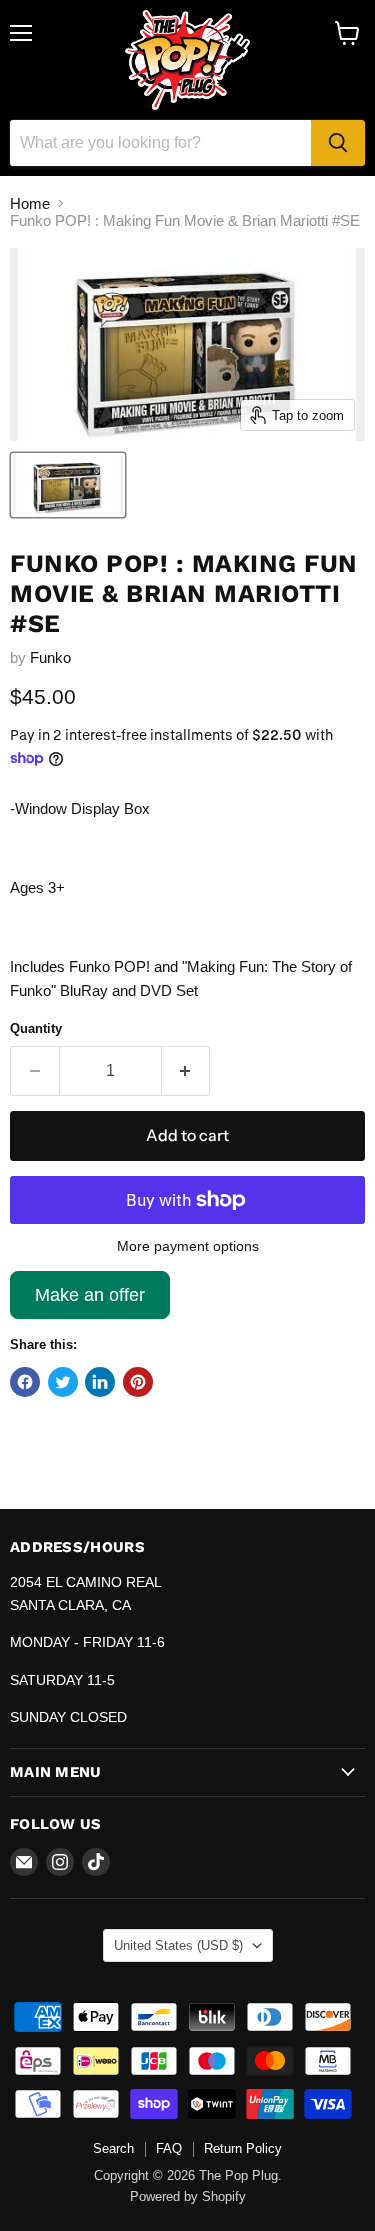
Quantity (36, 1028)
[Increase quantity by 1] (186, 1071)
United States (178, 1945)
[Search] (338, 143)
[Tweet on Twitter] (63, 1382)
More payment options (188, 1246)
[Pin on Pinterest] (138, 1382)
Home (30, 203)
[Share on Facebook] (25, 1382)
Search (113, 2148)
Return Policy (243, 2148)
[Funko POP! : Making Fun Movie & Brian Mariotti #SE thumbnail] (68, 485)
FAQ (169, 2148)
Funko (50, 657)
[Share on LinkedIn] (100, 1382)
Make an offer (90, 1302)
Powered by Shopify (188, 2196)
